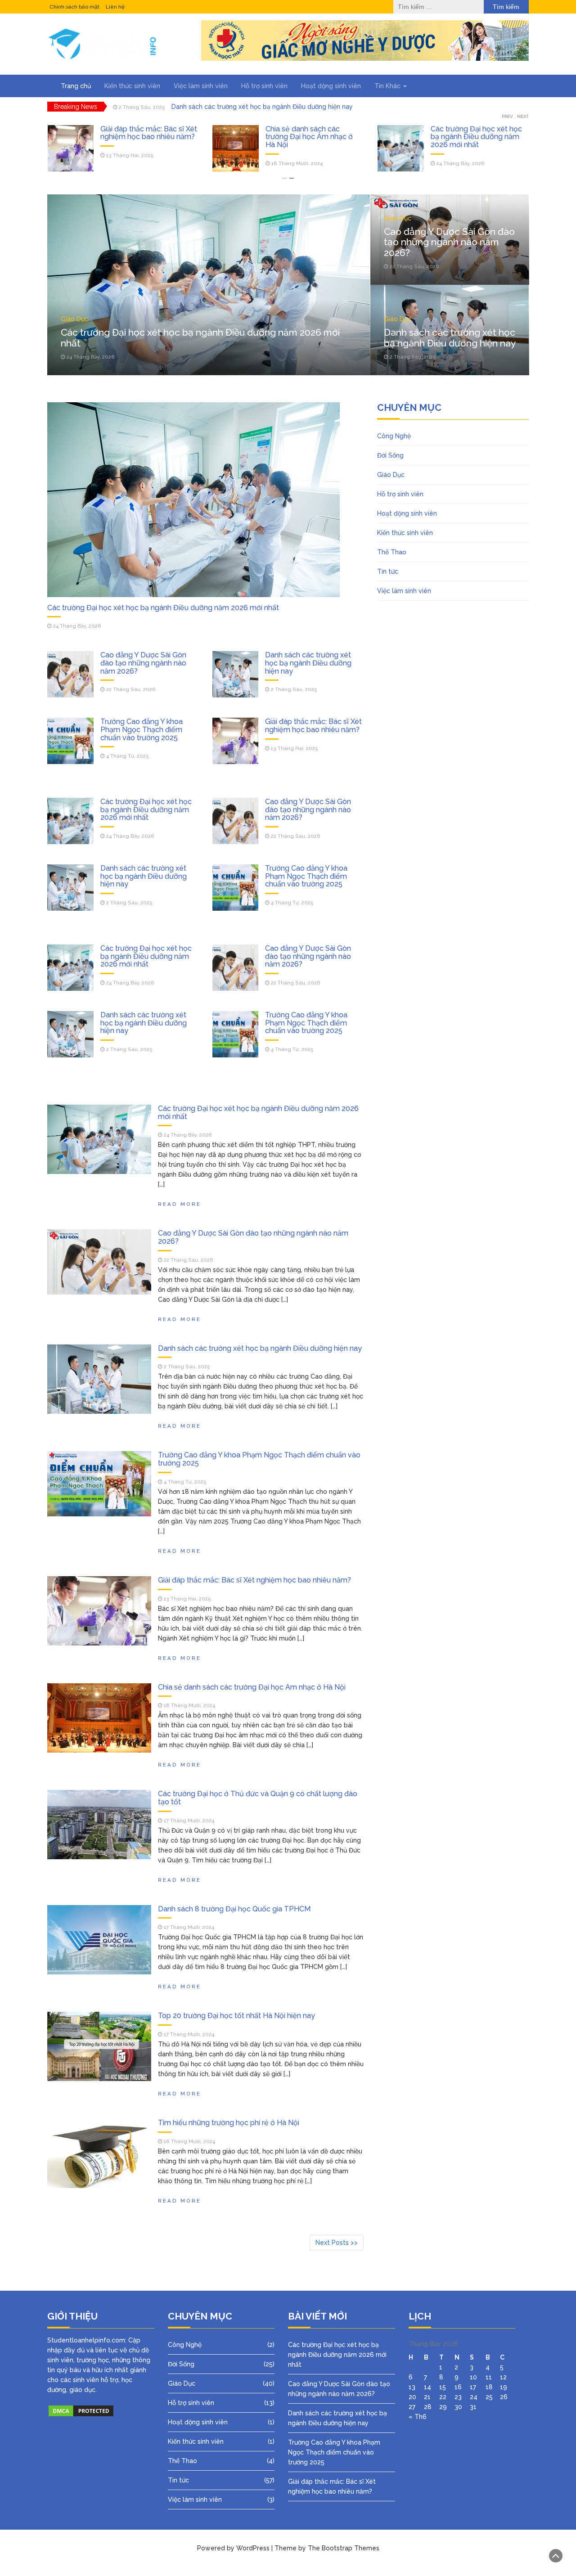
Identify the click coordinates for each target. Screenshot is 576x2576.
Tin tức (388, 571)
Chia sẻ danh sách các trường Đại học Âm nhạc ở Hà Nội (144, 137)
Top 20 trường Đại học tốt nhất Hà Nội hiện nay (236, 2016)
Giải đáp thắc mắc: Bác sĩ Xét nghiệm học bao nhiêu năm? (313, 726)
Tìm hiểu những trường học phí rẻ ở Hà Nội (229, 2123)
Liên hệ (115, 7)
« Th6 (418, 2417)
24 (474, 2397)
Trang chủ (76, 86)
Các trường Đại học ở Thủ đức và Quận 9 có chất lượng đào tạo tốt (258, 1798)
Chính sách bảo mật (74, 7)
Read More (180, 1204)
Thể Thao (392, 552)
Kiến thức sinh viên (132, 86)
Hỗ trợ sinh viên (264, 86)
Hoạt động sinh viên (331, 86)
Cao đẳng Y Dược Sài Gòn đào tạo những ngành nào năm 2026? (473, 137)
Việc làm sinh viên (201, 86)
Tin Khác (388, 86)
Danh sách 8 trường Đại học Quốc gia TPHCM (234, 1909)
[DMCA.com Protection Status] (81, 2410)
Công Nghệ (394, 436)
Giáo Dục (74, 319)
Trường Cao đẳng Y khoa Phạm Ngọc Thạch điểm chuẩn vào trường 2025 (142, 729)
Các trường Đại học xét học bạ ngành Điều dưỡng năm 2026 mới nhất (311, 137)
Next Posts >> (337, 2243)
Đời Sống (390, 455)
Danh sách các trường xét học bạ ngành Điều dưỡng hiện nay (262, 107)
